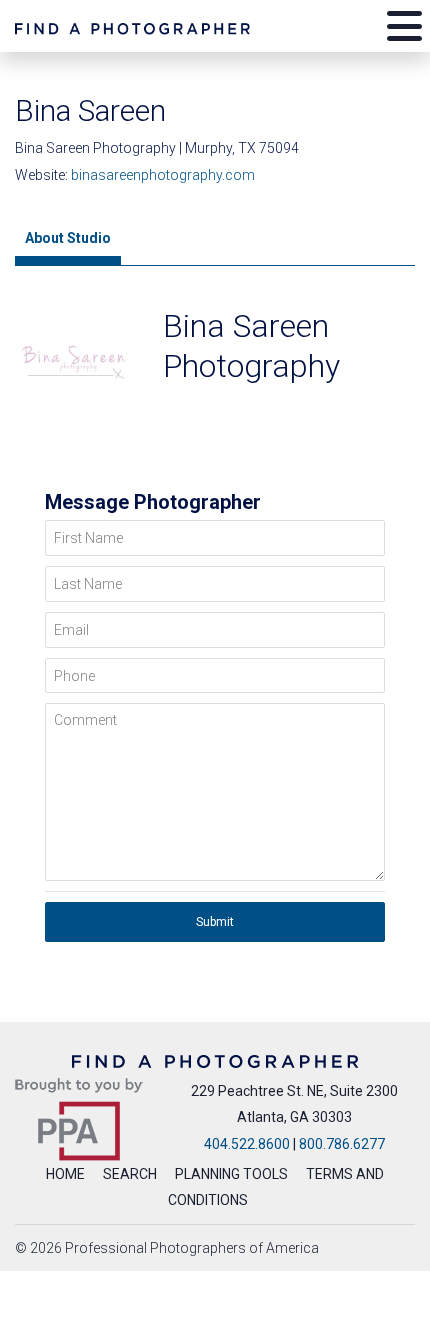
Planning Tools (231, 1174)
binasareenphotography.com (163, 175)
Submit (215, 922)
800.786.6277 (342, 1144)
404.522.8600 (247, 1144)
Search (130, 1174)
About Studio (68, 238)
